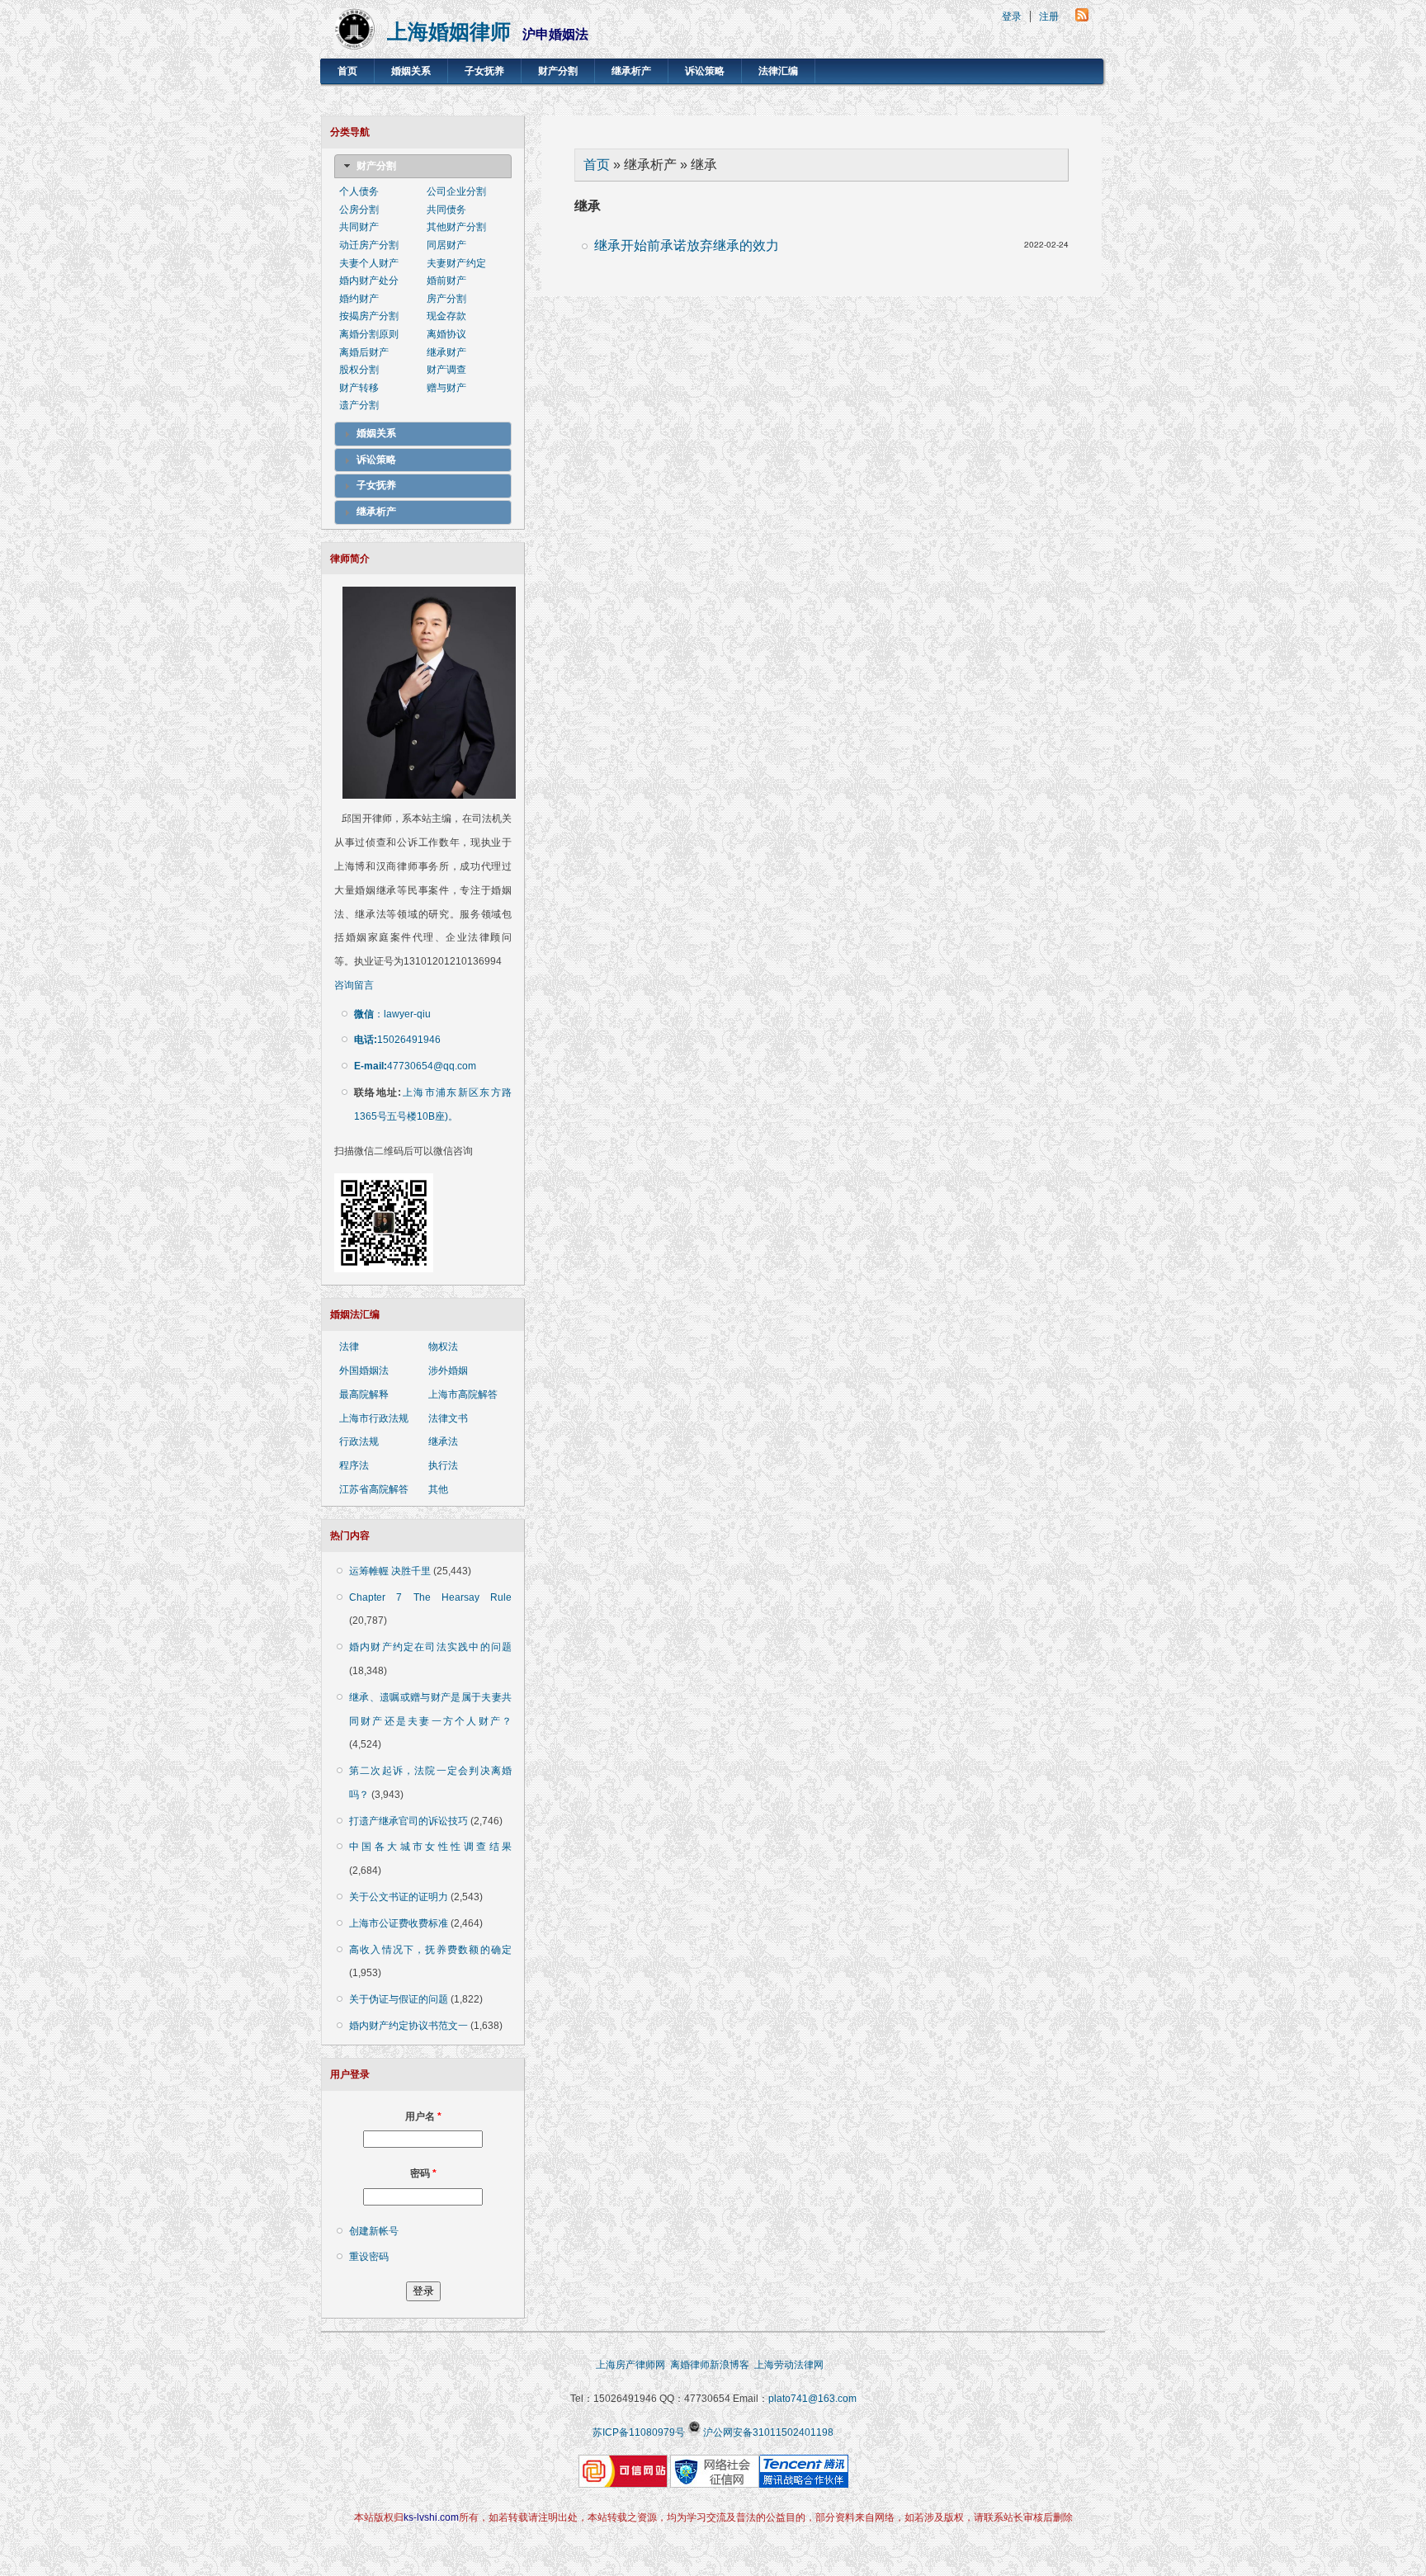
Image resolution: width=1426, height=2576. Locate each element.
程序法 (354, 1465)
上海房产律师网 (630, 2365)
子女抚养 (484, 71)
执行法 (443, 1465)
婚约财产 (359, 299)
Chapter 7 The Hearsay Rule (430, 1597)
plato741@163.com (812, 2399)
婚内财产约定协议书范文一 (408, 2026)
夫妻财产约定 (456, 263)
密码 (423, 2173)
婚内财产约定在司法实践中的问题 (430, 1647)
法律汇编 (778, 71)
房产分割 (446, 299)
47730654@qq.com (415, 1066)
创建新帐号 (374, 2231)
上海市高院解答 (463, 1394)
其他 (438, 1489)
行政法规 (359, 1441)
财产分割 (558, 71)
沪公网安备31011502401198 (768, 2432)
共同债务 (446, 210)
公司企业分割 (456, 191)
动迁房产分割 (369, 245)
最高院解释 (364, 1394)
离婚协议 (446, 334)
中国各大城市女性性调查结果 (430, 1847)
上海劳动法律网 (793, 2365)
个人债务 (359, 191)
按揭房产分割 (369, 316)
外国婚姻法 (364, 1371)
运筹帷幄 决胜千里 (390, 1571)
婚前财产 (446, 281)
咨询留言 (354, 985)
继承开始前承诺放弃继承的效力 (687, 245)
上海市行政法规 (374, 1418)
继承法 (443, 1441)
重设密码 (369, 2257)
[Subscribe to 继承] (1082, 17)
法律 (349, 1347)
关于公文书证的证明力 (399, 1897)
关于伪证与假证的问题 (399, 1999)
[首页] (354, 45)
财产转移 (359, 388)
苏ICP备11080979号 (639, 2432)
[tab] (423, 167)
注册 (1049, 17)
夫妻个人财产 (369, 263)
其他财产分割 (456, 227)
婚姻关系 (411, 71)
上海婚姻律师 (449, 32)
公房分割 (359, 210)
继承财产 (446, 352)
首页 (347, 71)
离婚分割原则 (369, 334)
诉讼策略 (705, 71)
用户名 (423, 2116)
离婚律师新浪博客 (710, 2365)
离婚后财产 (364, 352)
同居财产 (446, 245)
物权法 (443, 1347)
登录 (1012, 17)
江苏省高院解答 (374, 1489)
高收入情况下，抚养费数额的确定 (430, 1950)
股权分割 (359, 370)
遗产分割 (359, 405)
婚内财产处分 (369, 281)
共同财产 (359, 227)
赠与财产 (446, 388)
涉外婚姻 (448, 1371)
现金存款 (446, 316)
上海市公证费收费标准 (399, 1923)
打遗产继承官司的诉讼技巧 (408, 1821)
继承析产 (631, 71)
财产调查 (446, 370)
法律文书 (448, 1418)
